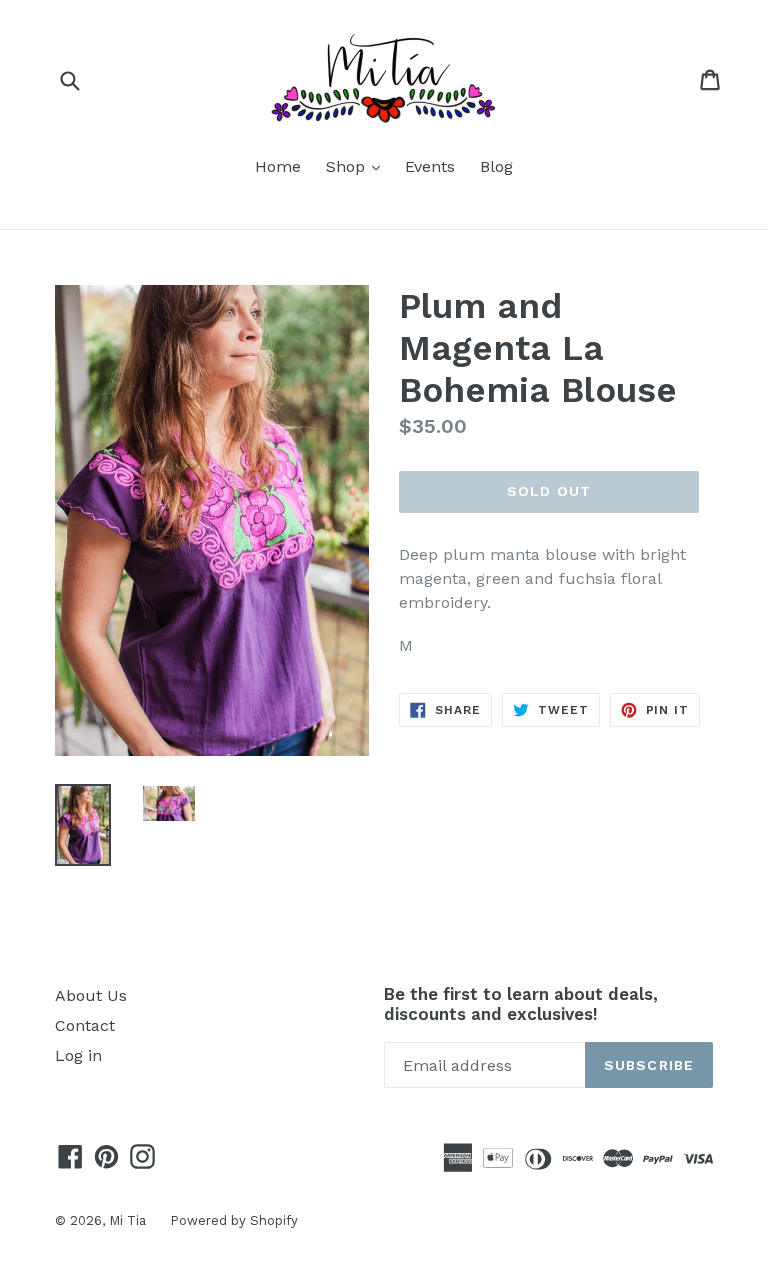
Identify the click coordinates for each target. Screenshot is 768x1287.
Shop (358, 166)
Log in (78, 1055)
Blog (496, 166)
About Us (91, 995)
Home (278, 166)
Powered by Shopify (234, 1220)
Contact (85, 1025)
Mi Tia (129, 1220)
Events (430, 166)
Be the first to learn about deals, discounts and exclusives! (521, 1004)
